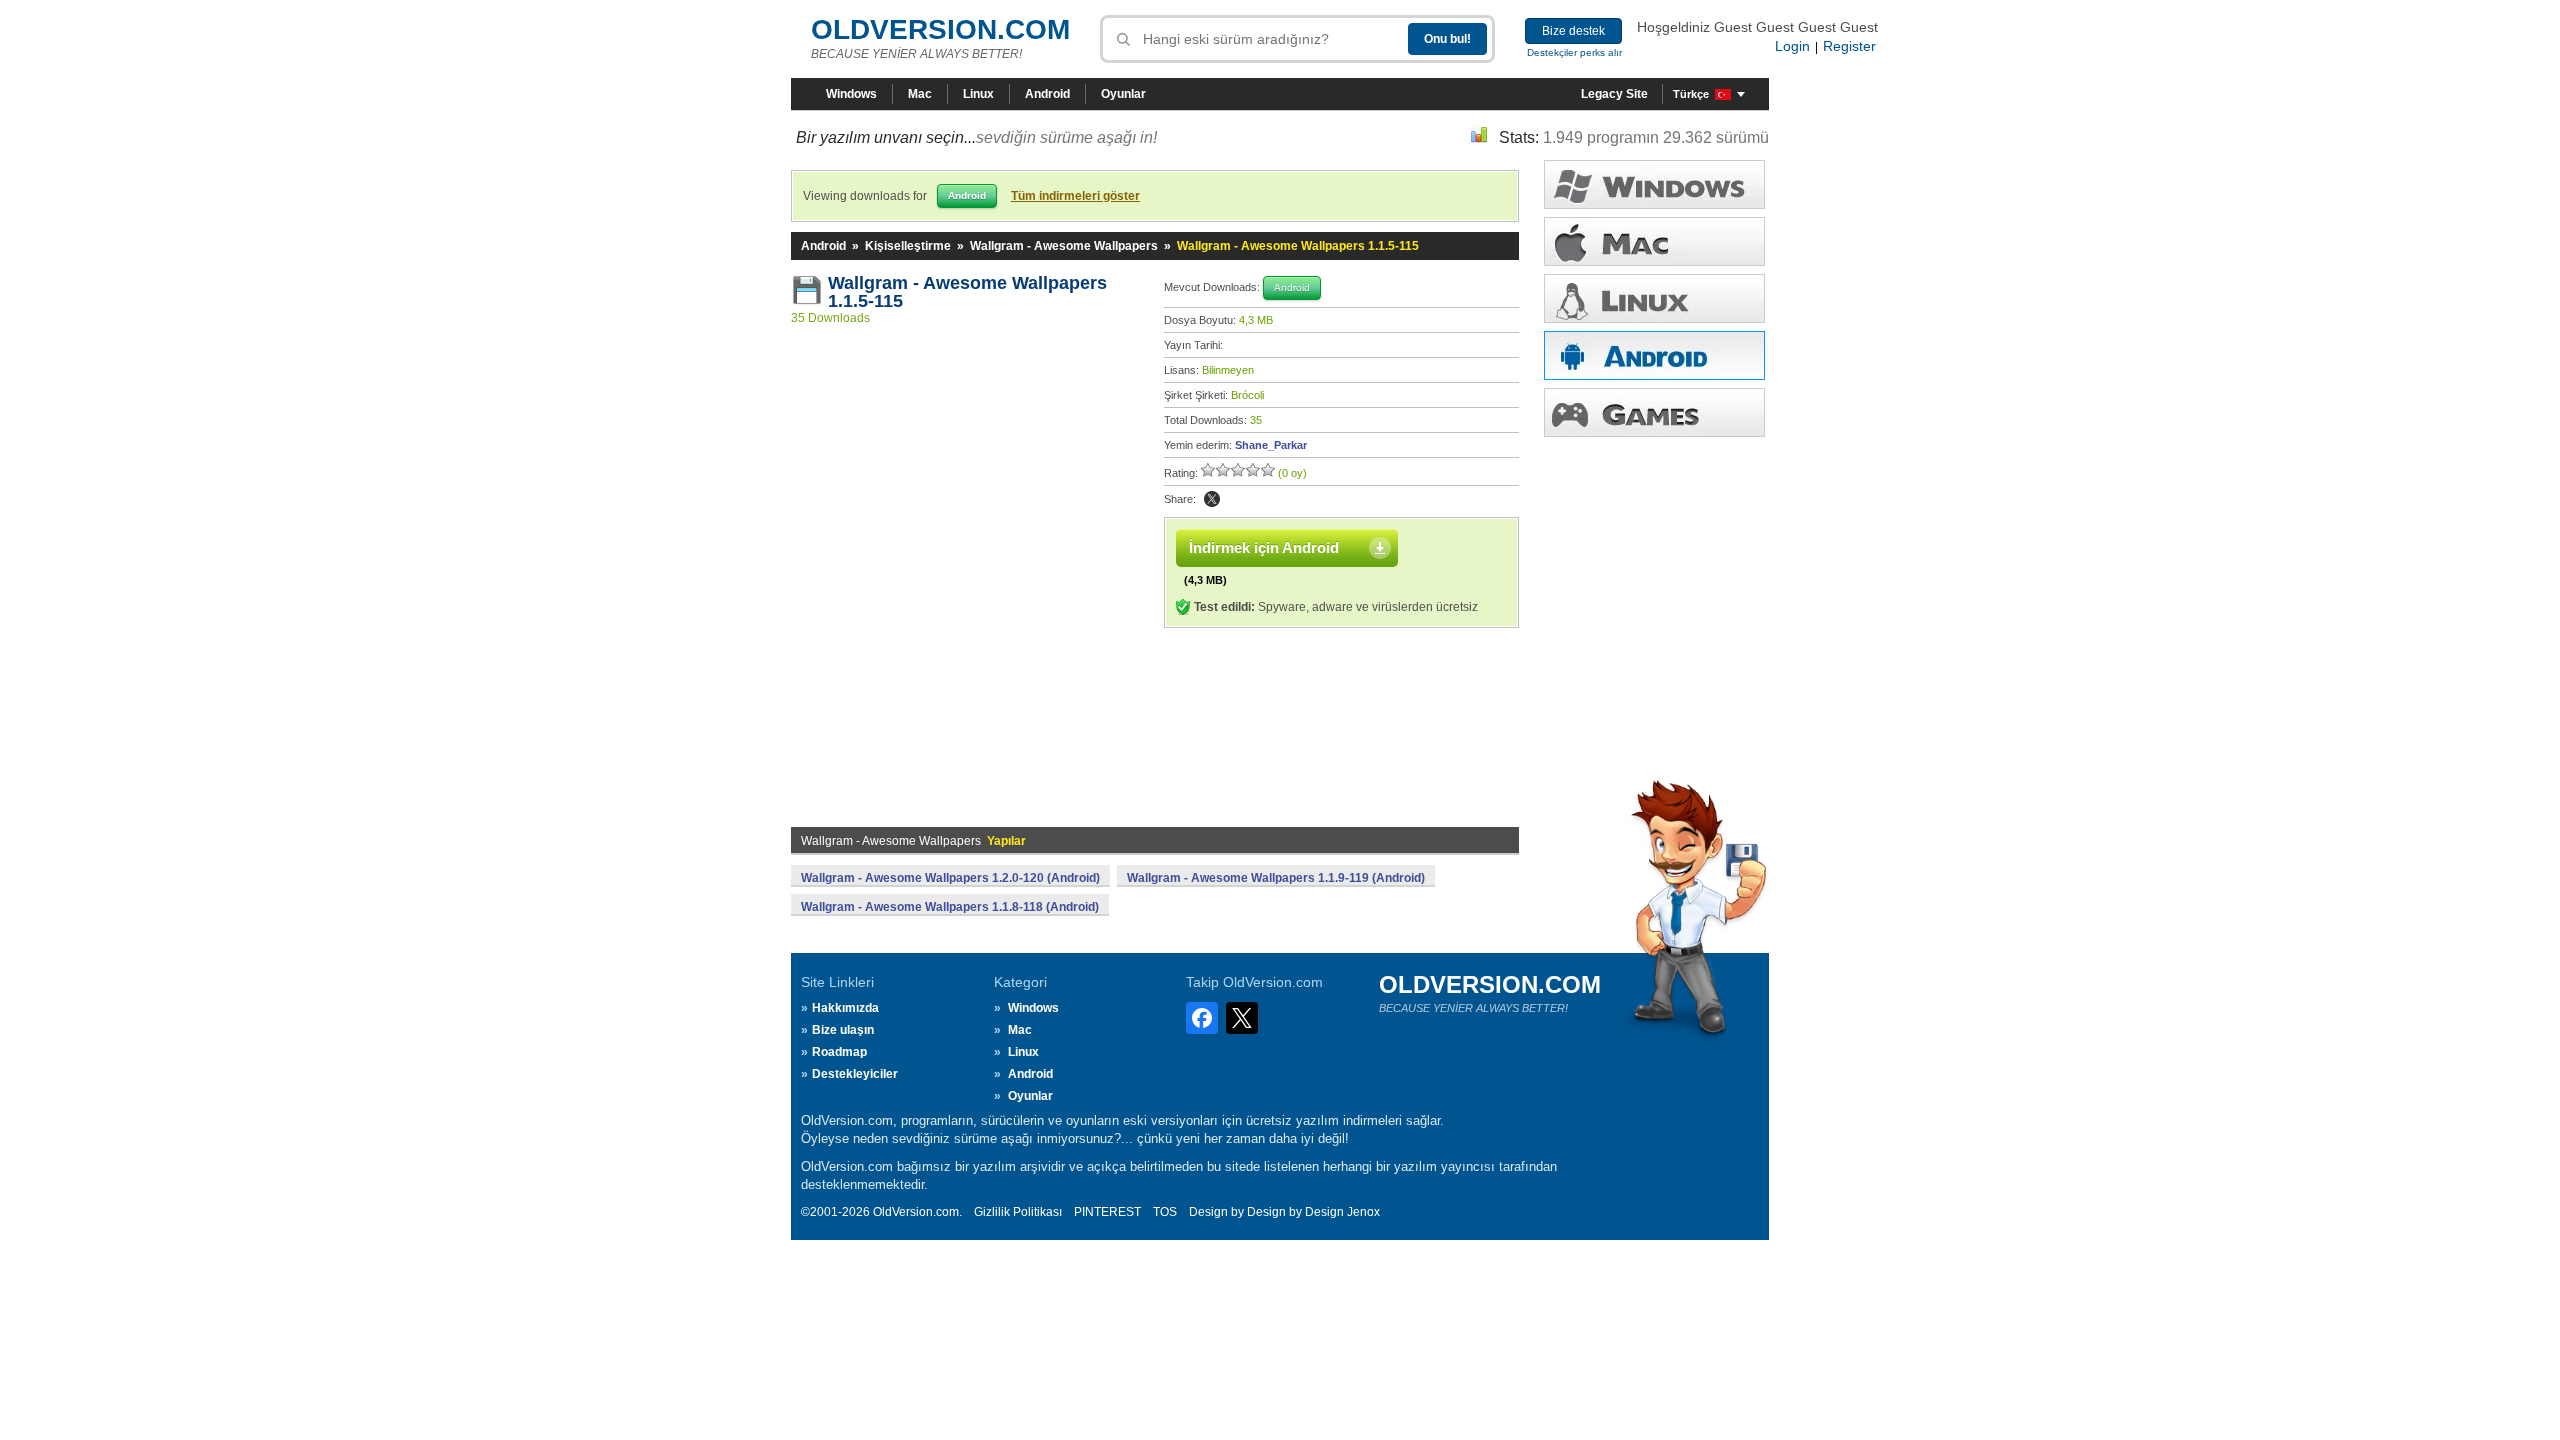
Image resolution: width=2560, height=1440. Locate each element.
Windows (851, 94)
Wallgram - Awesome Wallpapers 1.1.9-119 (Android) (1276, 878)
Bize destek (1573, 31)
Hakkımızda (845, 1008)
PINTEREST (1107, 1212)
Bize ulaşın (843, 1030)
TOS (1165, 1212)
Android (1047, 94)
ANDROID (1654, 355)
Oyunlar (1123, 94)
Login (1792, 46)
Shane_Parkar (1271, 445)
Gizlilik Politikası (1018, 1212)
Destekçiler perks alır (1574, 52)
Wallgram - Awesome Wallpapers (1064, 246)
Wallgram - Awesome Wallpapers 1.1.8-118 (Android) (950, 907)
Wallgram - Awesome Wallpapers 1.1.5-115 (970, 292)
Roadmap (839, 1052)
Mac (920, 94)
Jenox (1363, 1212)
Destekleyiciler (855, 1074)
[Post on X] (1212, 499)
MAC (1654, 241)
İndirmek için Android (1264, 547)
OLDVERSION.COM (940, 29)
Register (1849, 46)
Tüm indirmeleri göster (1075, 196)
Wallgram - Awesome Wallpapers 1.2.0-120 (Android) (950, 878)
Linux (978, 94)
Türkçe (1691, 94)
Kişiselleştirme (908, 246)
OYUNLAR (1654, 412)
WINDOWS (1654, 184)
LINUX (1654, 298)
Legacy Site (1614, 94)
